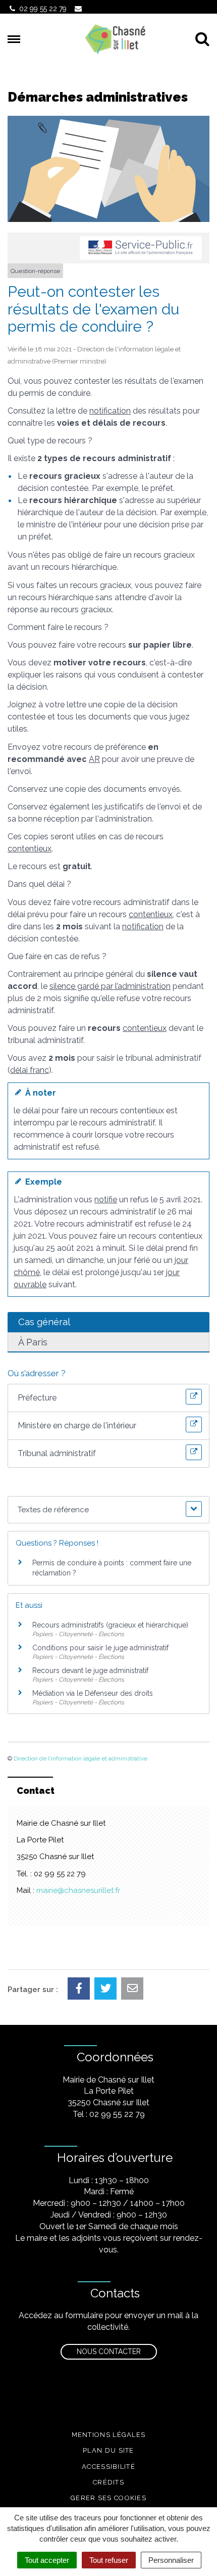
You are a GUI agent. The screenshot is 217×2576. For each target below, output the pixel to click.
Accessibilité (108, 2467)
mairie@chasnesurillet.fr (78, 1890)
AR (94, 759)
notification (110, 411)
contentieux (30, 849)
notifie (106, 1200)
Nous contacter (109, 2352)
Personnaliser (171, 2560)
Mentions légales (109, 2435)
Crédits (108, 2482)
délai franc (30, 1070)
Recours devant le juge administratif (90, 1670)
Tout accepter (47, 2560)
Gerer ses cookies (108, 2498)
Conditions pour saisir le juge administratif (100, 1648)
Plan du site (108, 2450)
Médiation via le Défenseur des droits (93, 1693)
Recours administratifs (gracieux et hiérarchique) (110, 1625)
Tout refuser (109, 2560)
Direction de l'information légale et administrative (80, 1758)
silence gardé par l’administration (110, 986)
